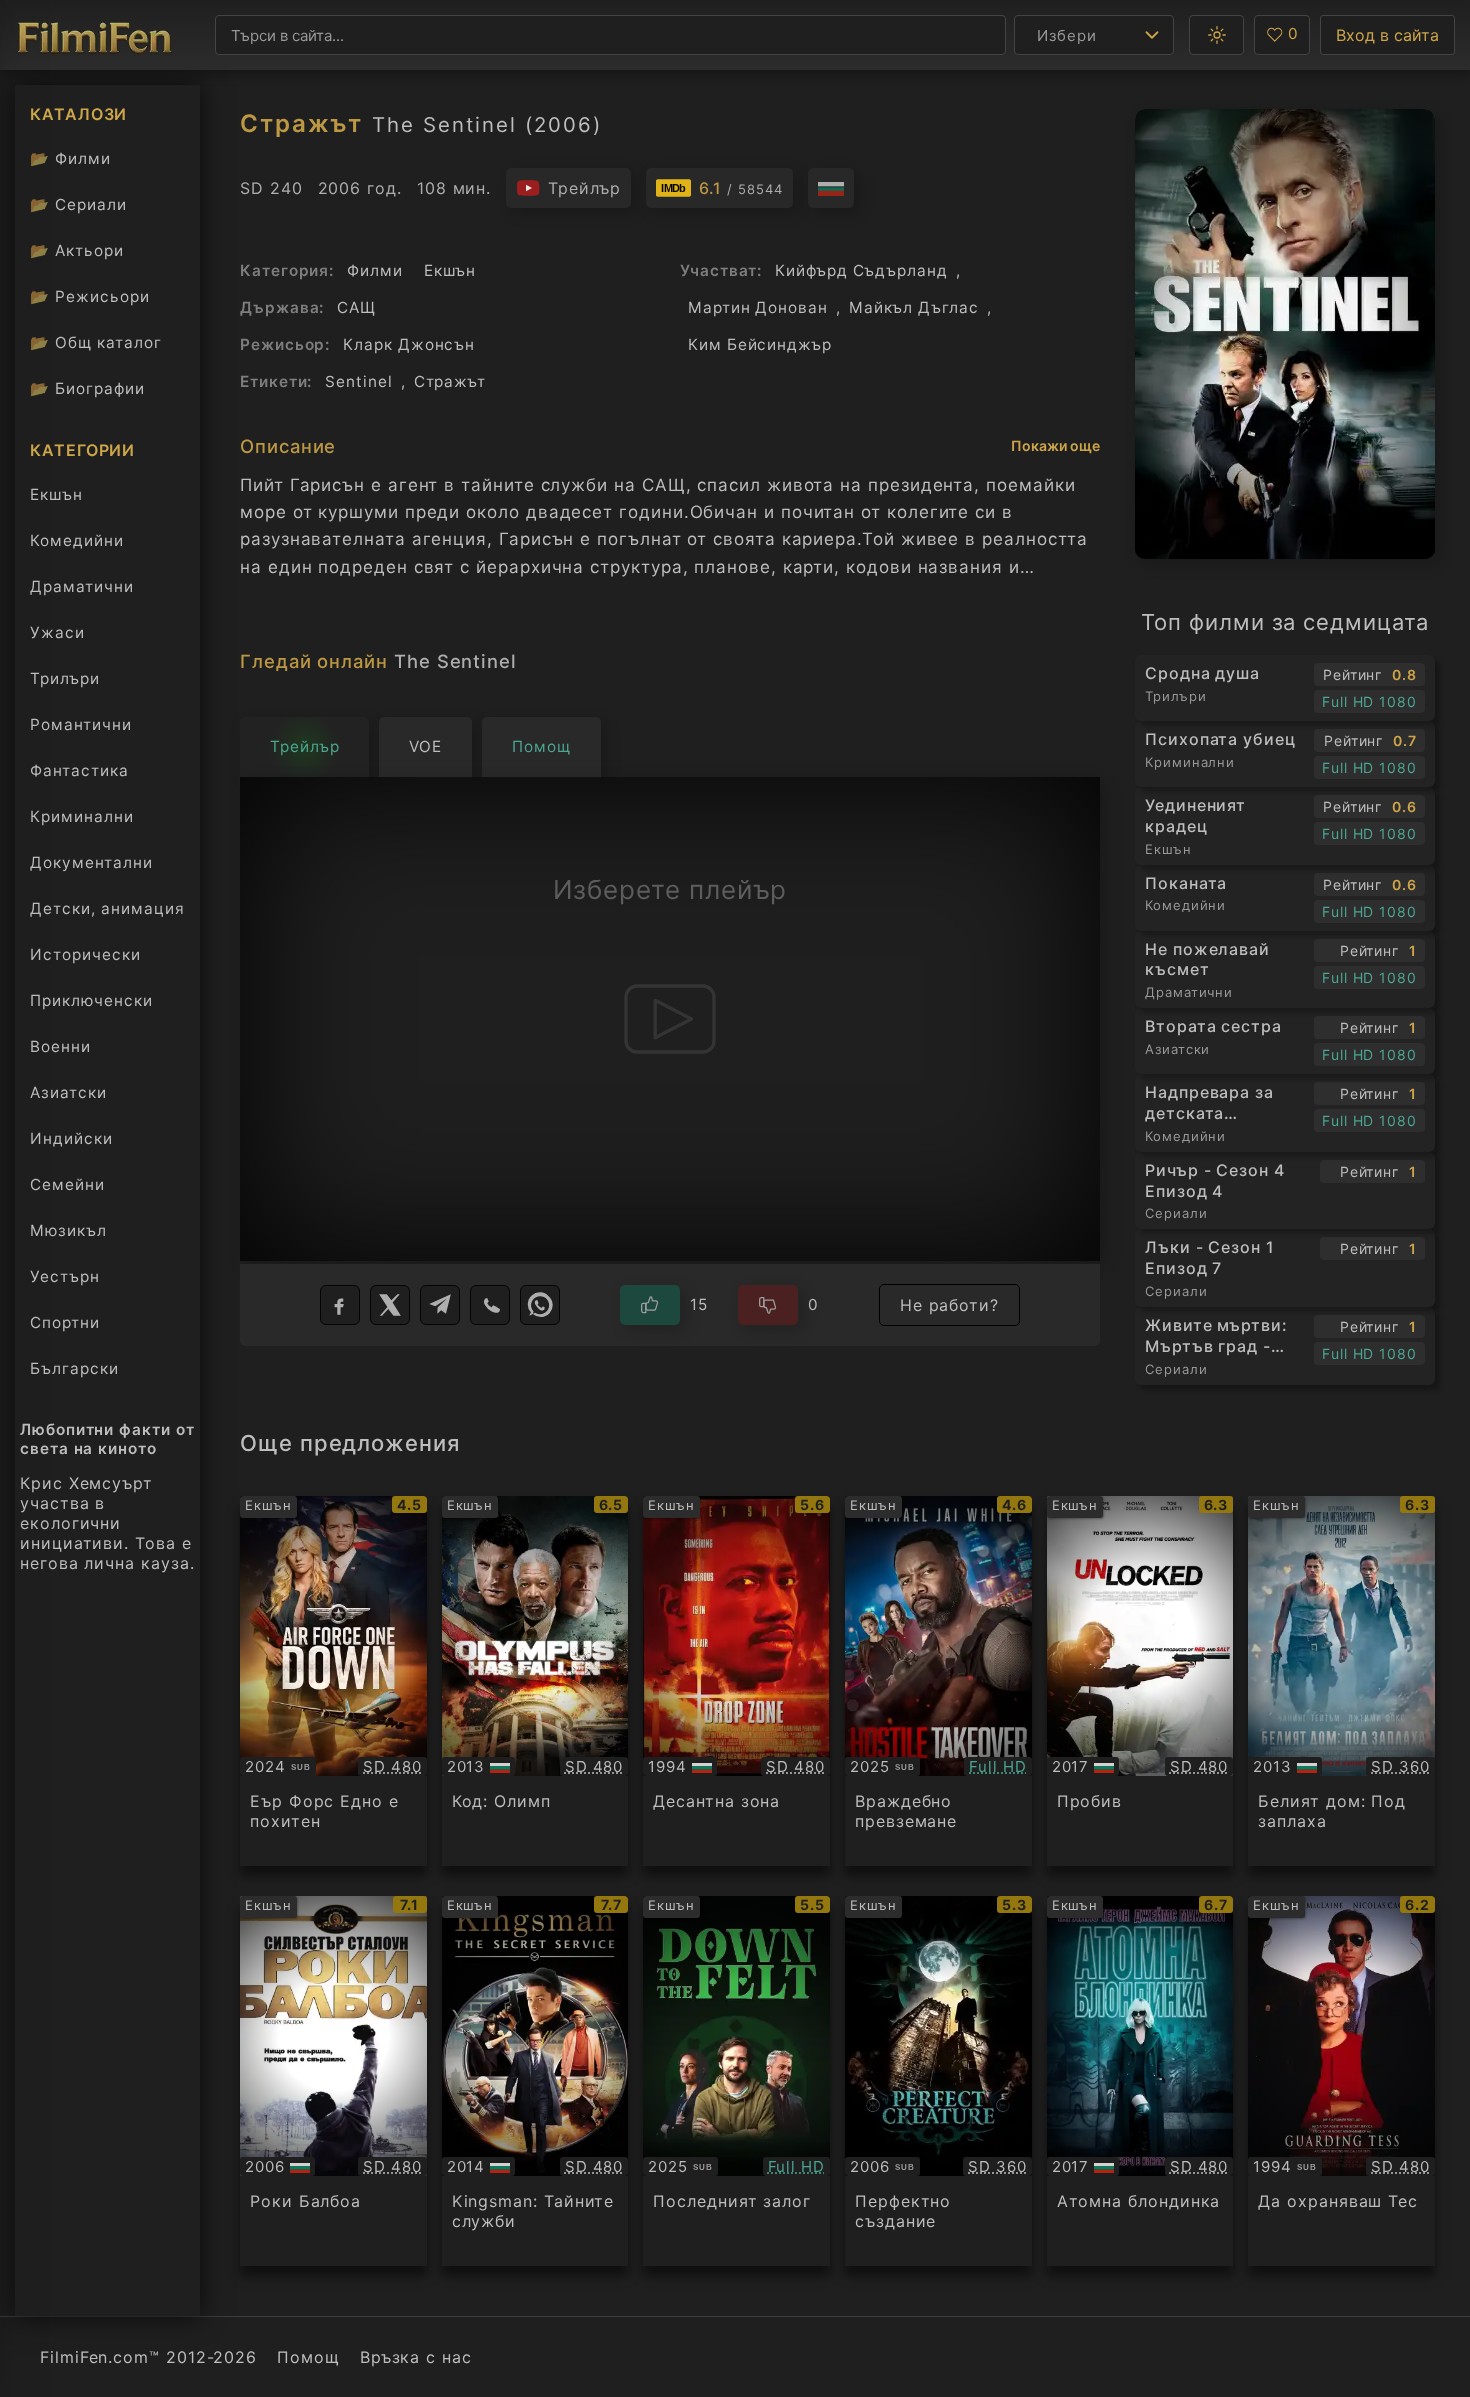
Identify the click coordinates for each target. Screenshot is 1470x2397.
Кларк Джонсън (409, 344)
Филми (70, 158)
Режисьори (90, 296)
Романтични (81, 724)
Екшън (56, 494)
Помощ (308, 2357)
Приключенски (91, 1000)
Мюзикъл (68, 1230)
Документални (91, 862)
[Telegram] (440, 1305)
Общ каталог (96, 342)
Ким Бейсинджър (760, 344)
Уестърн (65, 1276)
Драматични (82, 586)
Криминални (82, 816)
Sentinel (358, 381)
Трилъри (64, 683)
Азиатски (68, 1092)
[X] (390, 1305)
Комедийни (77, 540)
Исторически (85, 954)
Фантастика (79, 770)
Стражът (450, 381)
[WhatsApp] (540, 1305)
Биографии (87, 388)
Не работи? (949, 1305)
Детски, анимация (107, 908)
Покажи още (1055, 445)
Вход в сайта (1387, 35)
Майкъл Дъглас (914, 307)
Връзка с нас (416, 2357)
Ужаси (57, 632)
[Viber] (490, 1305)
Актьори (77, 250)
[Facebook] (340, 1305)
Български (74, 1368)
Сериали (78, 204)
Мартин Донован (758, 307)
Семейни (67, 1184)
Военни (60, 1046)
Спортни (65, 1322)
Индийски (71, 1138)
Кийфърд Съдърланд (861, 270)
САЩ (356, 307)
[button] (1216, 35)
